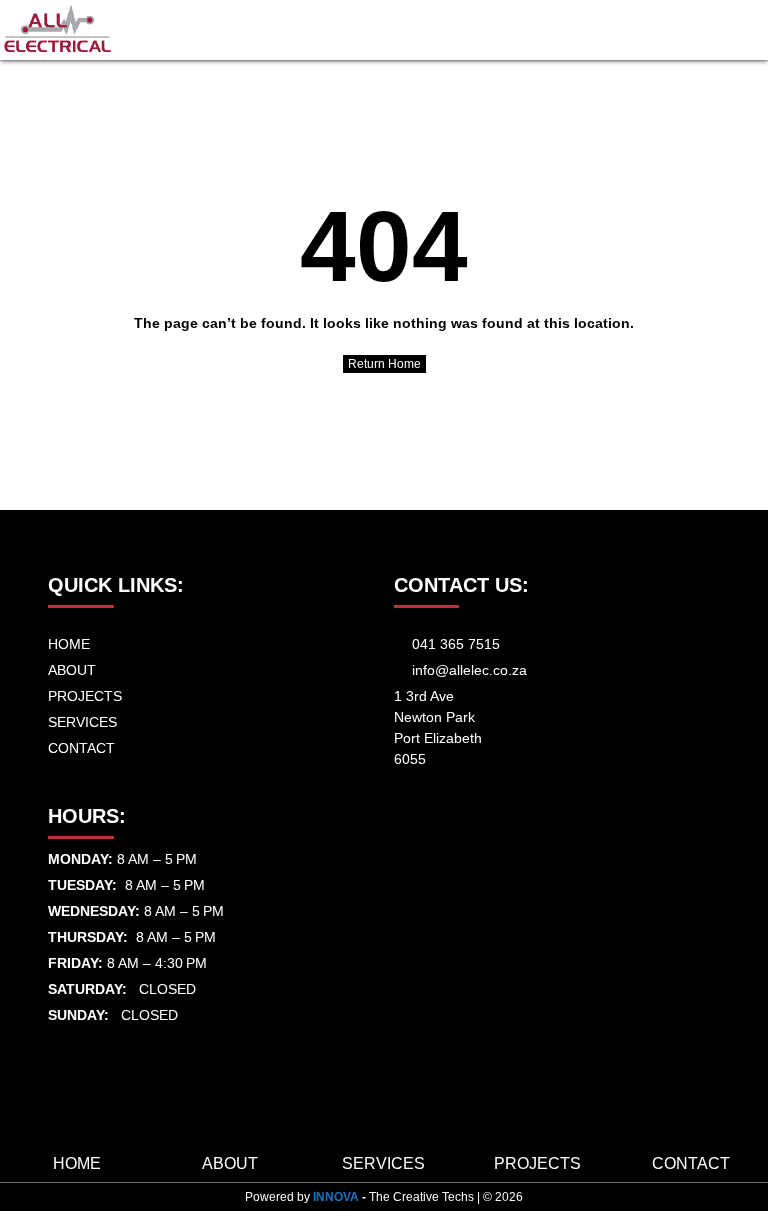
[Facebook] (55, 1043)
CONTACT (691, 1163)
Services (383, 1163)
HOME (77, 1163)
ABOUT (230, 1163)
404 (384, 246)
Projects (537, 1163)
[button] (744, 30)
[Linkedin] (90, 1043)
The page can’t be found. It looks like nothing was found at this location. (384, 323)
